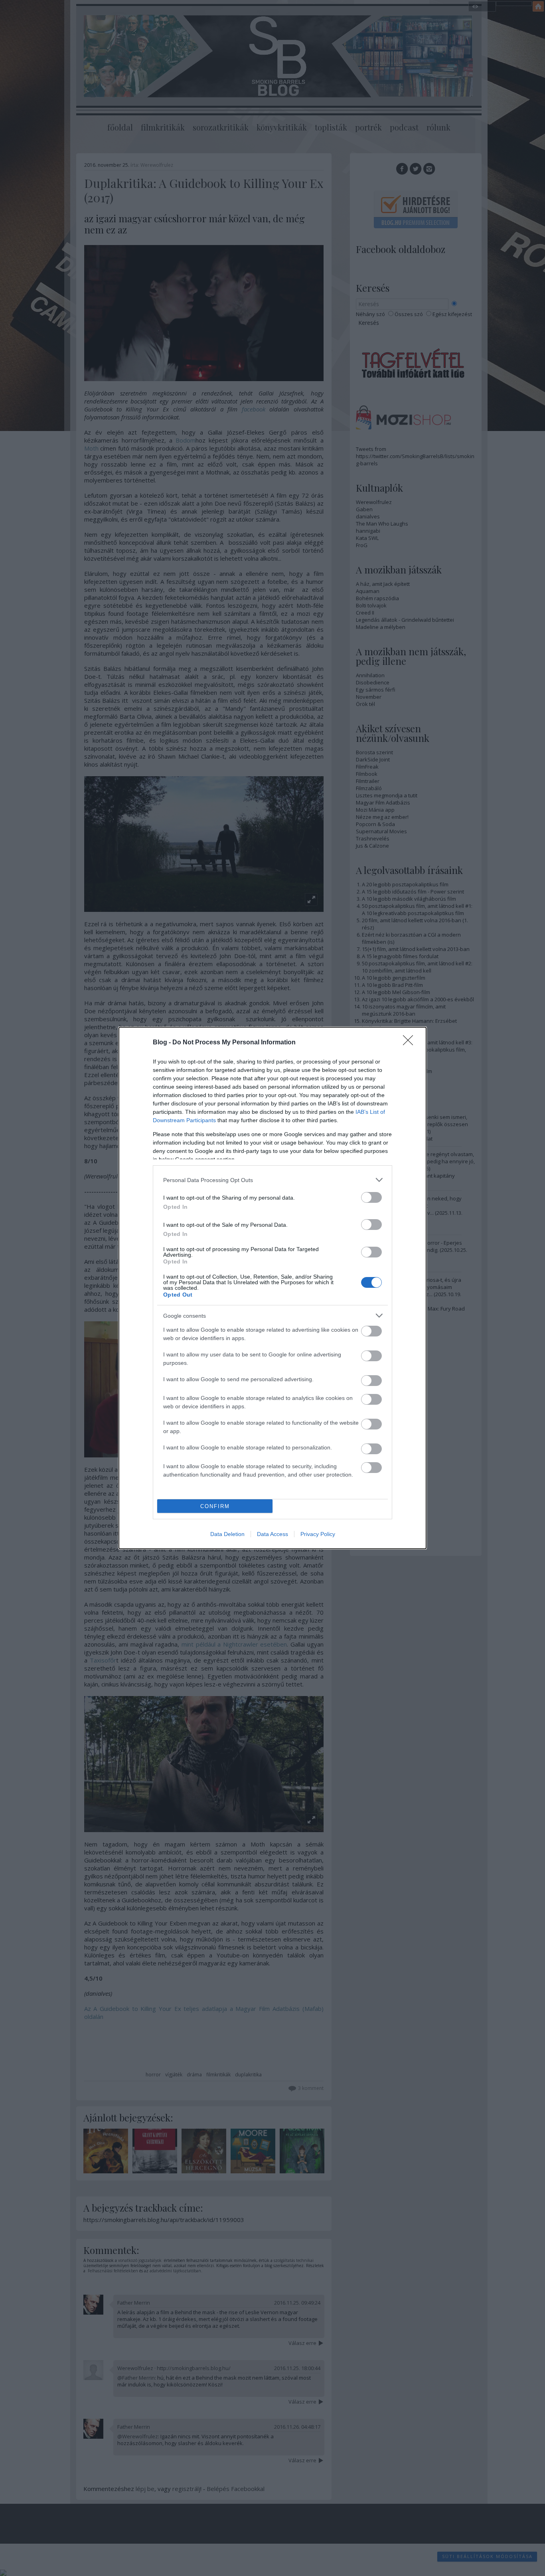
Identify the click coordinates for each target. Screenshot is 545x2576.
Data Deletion (227, 1534)
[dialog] (272, 1288)
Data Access (272, 1534)
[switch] (371, 1197)
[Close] (411, 1043)
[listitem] (272, 1180)
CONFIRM (215, 1506)
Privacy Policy (318, 1534)
